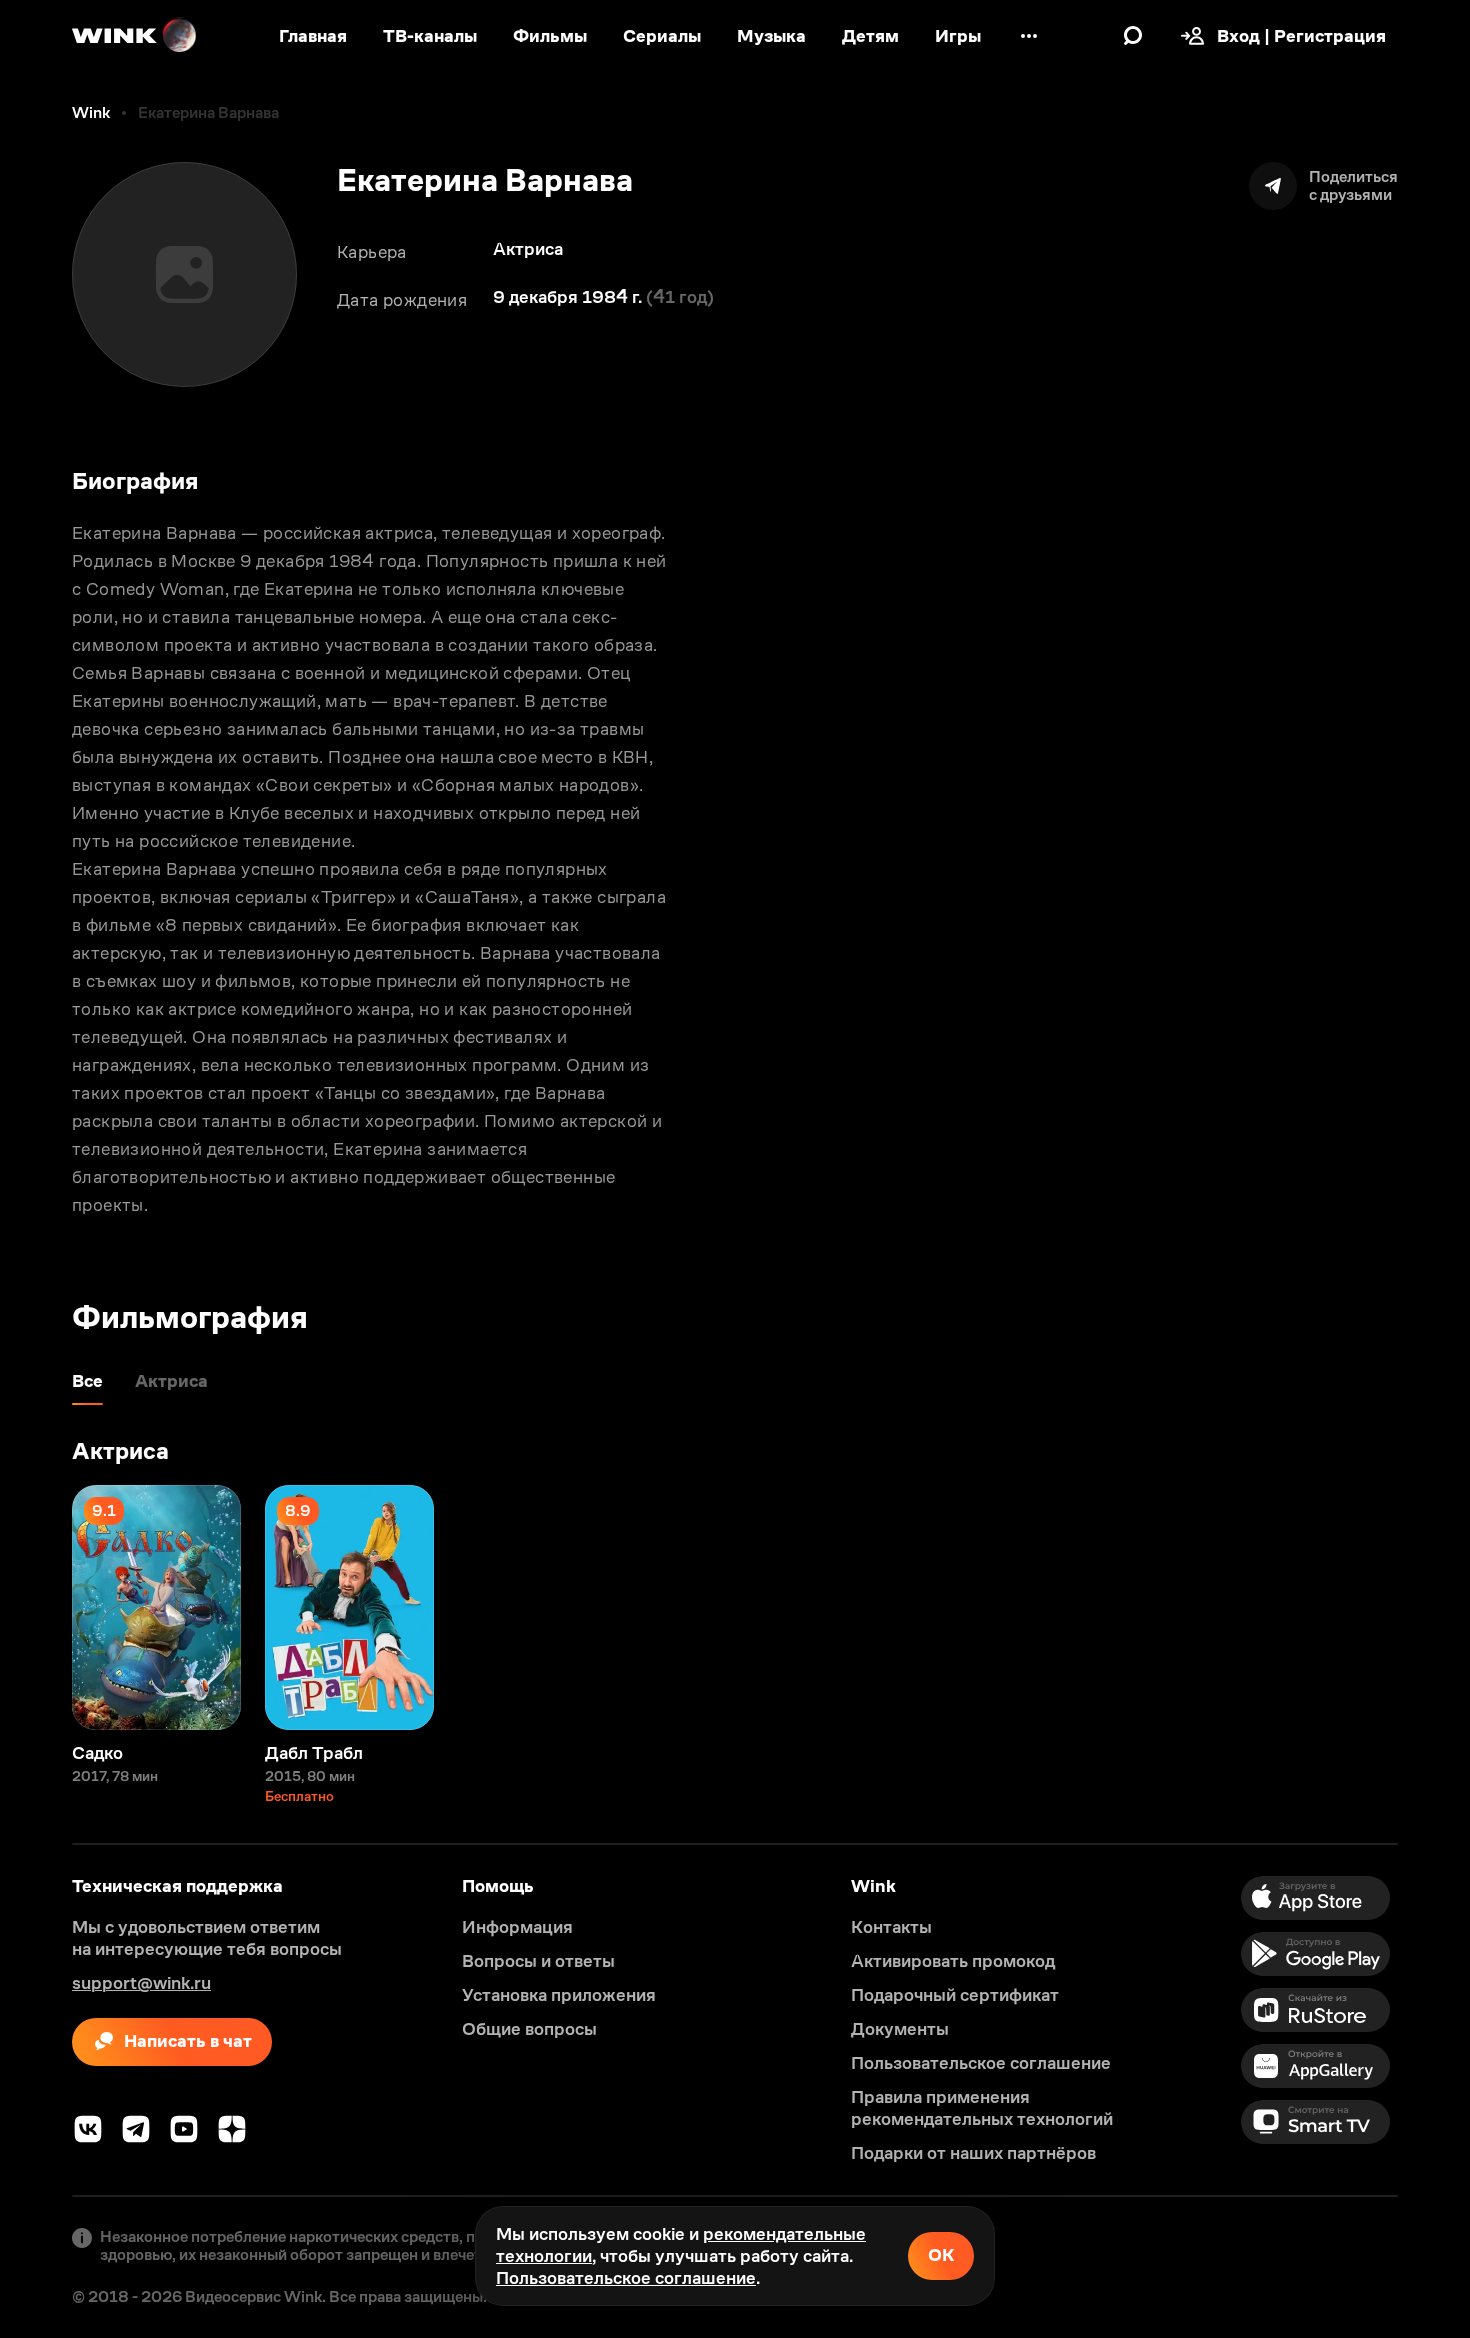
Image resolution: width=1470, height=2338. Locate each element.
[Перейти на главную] (135, 36)
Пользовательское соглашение (626, 2278)
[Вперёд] (1434, 1607)
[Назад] (36, 1607)
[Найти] (1133, 36)
